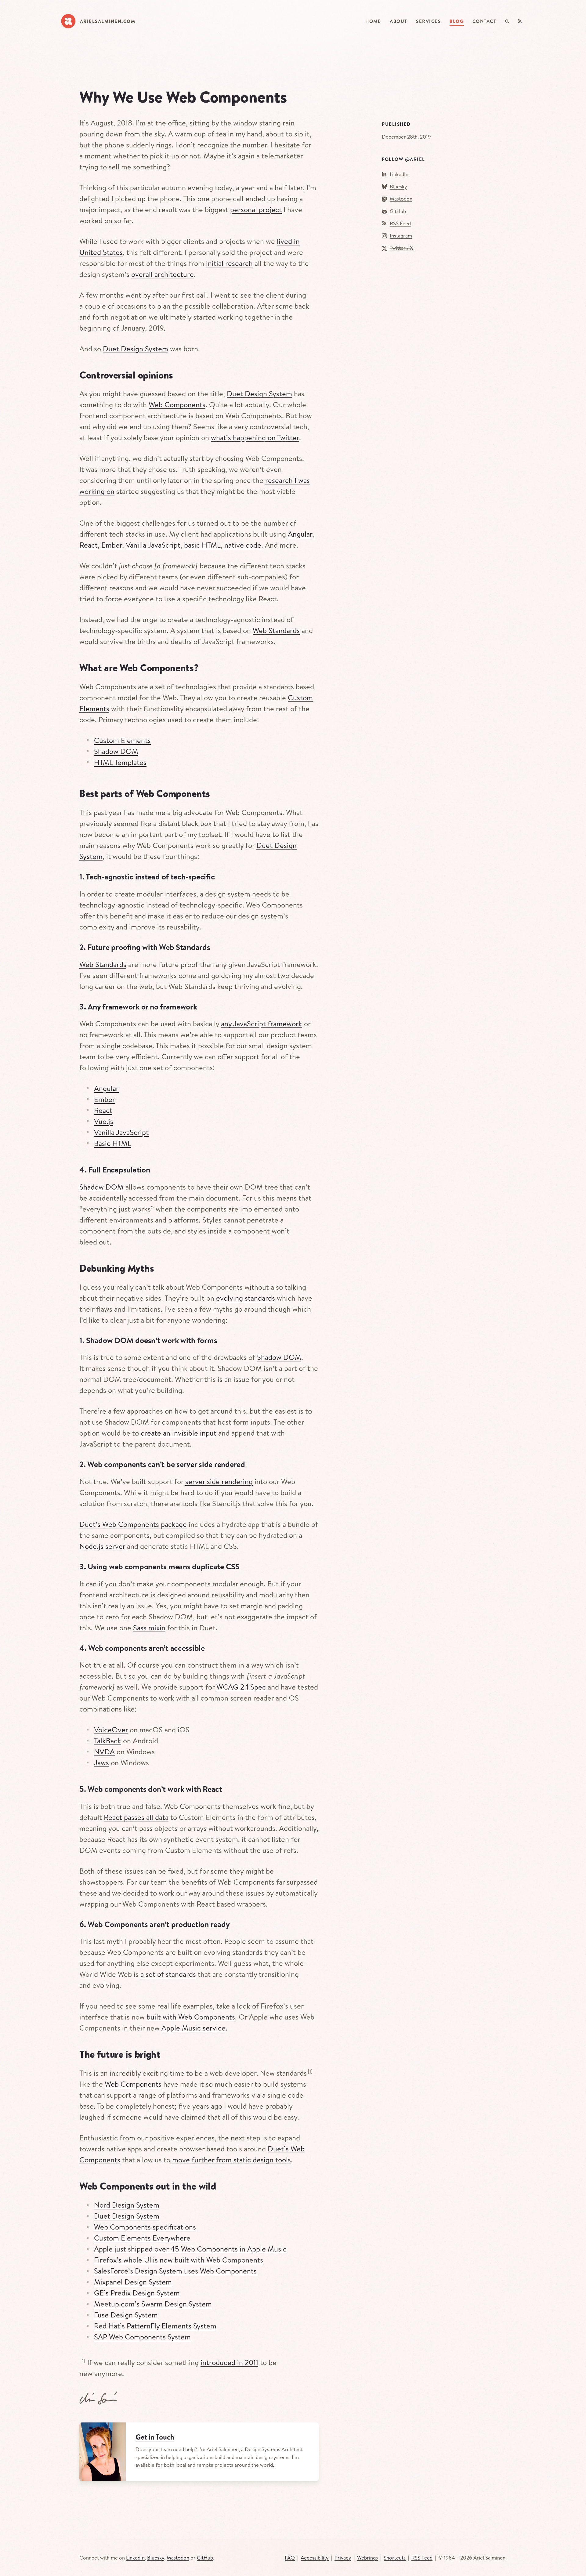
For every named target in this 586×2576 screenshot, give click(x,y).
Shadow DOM (116, 751)
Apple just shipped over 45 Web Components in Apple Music (190, 2249)
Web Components (177, 404)
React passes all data (136, 1817)
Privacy (343, 2558)
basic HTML (202, 545)
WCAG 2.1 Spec (241, 1687)
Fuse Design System (126, 2315)
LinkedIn (399, 174)
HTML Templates (120, 762)
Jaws (101, 1763)
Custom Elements (122, 740)
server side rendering (219, 1481)
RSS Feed (400, 223)
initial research (229, 263)
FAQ (290, 2558)
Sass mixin (149, 1628)
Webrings (367, 2558)
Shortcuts (395, 2558)
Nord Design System (127, 2205)
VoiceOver (111, 1730)
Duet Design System (136, 349)
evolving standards (246, 1298)
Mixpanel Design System (133, 2282)
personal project (256, 209)
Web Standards (276, 630)
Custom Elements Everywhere (142, 2238)
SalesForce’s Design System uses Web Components (175, 2271)
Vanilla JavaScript (153, 545)
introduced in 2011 (229, 2362)
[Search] (507, 22)
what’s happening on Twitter (255, 437)
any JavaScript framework (262, 1024)
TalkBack (108, 1741)
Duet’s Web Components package (133, 1524)
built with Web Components (191, 2017)
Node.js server (102, 1546)
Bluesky (398, 186)
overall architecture (163, 274)
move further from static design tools (232, 2160)
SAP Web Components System (142, 2337)
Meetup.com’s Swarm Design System (153, 2304)
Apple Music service (194, 2028)
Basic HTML (113, 1143)
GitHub (398, 211)
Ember (112, 545)
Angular (300, 534)
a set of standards (168, 1974)
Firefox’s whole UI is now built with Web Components (179, 2260)
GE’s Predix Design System (137, 2293)
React (89, 545)
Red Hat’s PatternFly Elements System (155, 2326)
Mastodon (401, 199)
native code (243, 545)
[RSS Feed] (520, 22)
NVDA (104, 1752)
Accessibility (315, 2558)
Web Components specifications (145, 2227)
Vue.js (104, 1121)
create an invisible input (179, 1433)
